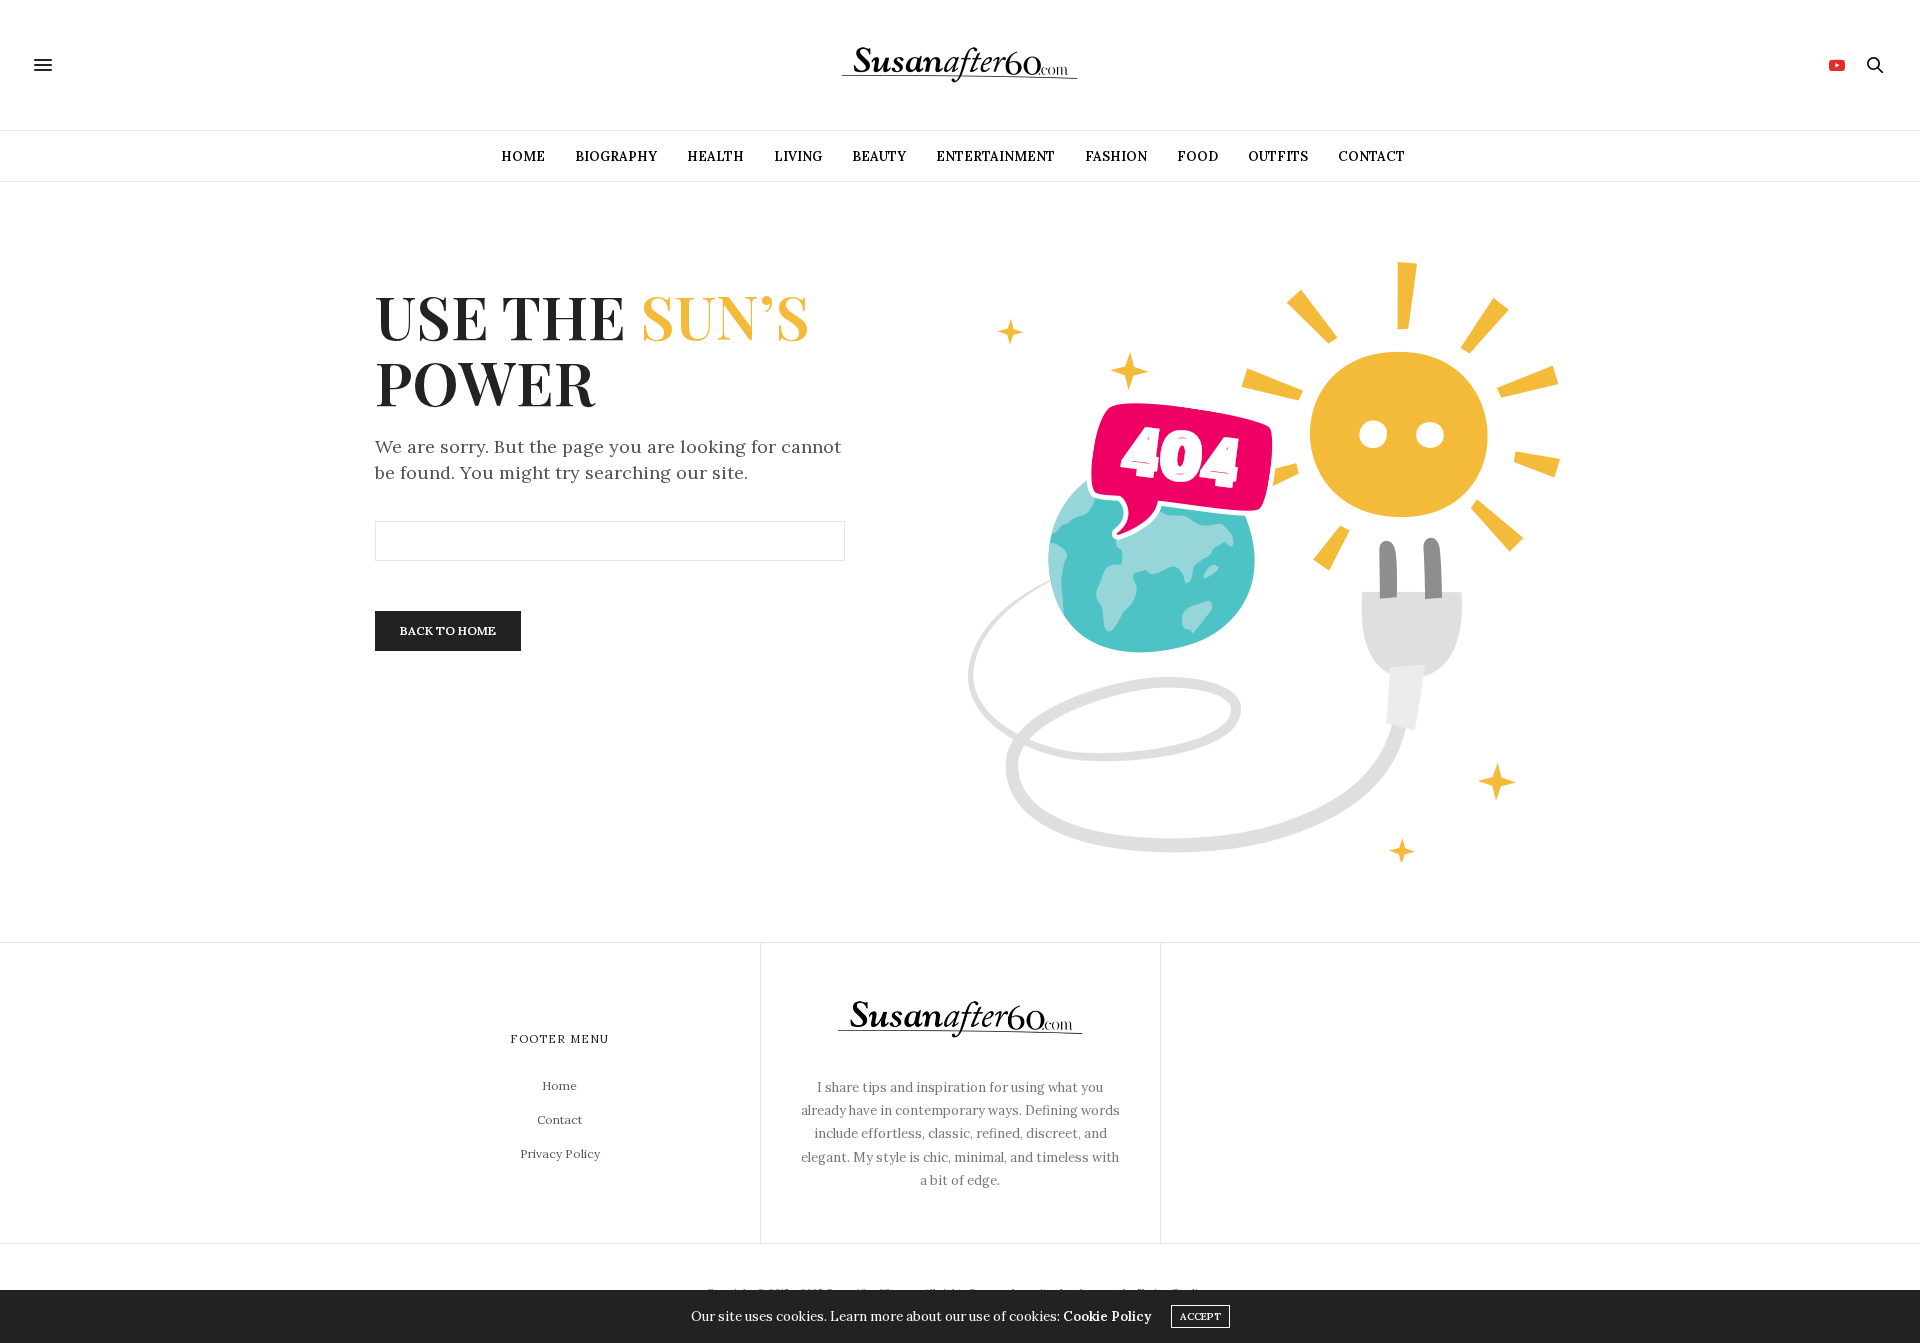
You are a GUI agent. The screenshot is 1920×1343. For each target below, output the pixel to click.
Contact (1371, 156)
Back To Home (448, 630)
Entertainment (995, 156)
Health (715, 156)
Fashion (1116, 156)
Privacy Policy (560, 1153)
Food (1197, 156)
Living (798, 156)
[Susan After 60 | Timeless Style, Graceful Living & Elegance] (959, 65)
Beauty (879, 156)
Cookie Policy (1107, 1316)
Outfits (1278, 156)
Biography (616, 156)
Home (523, 156)
